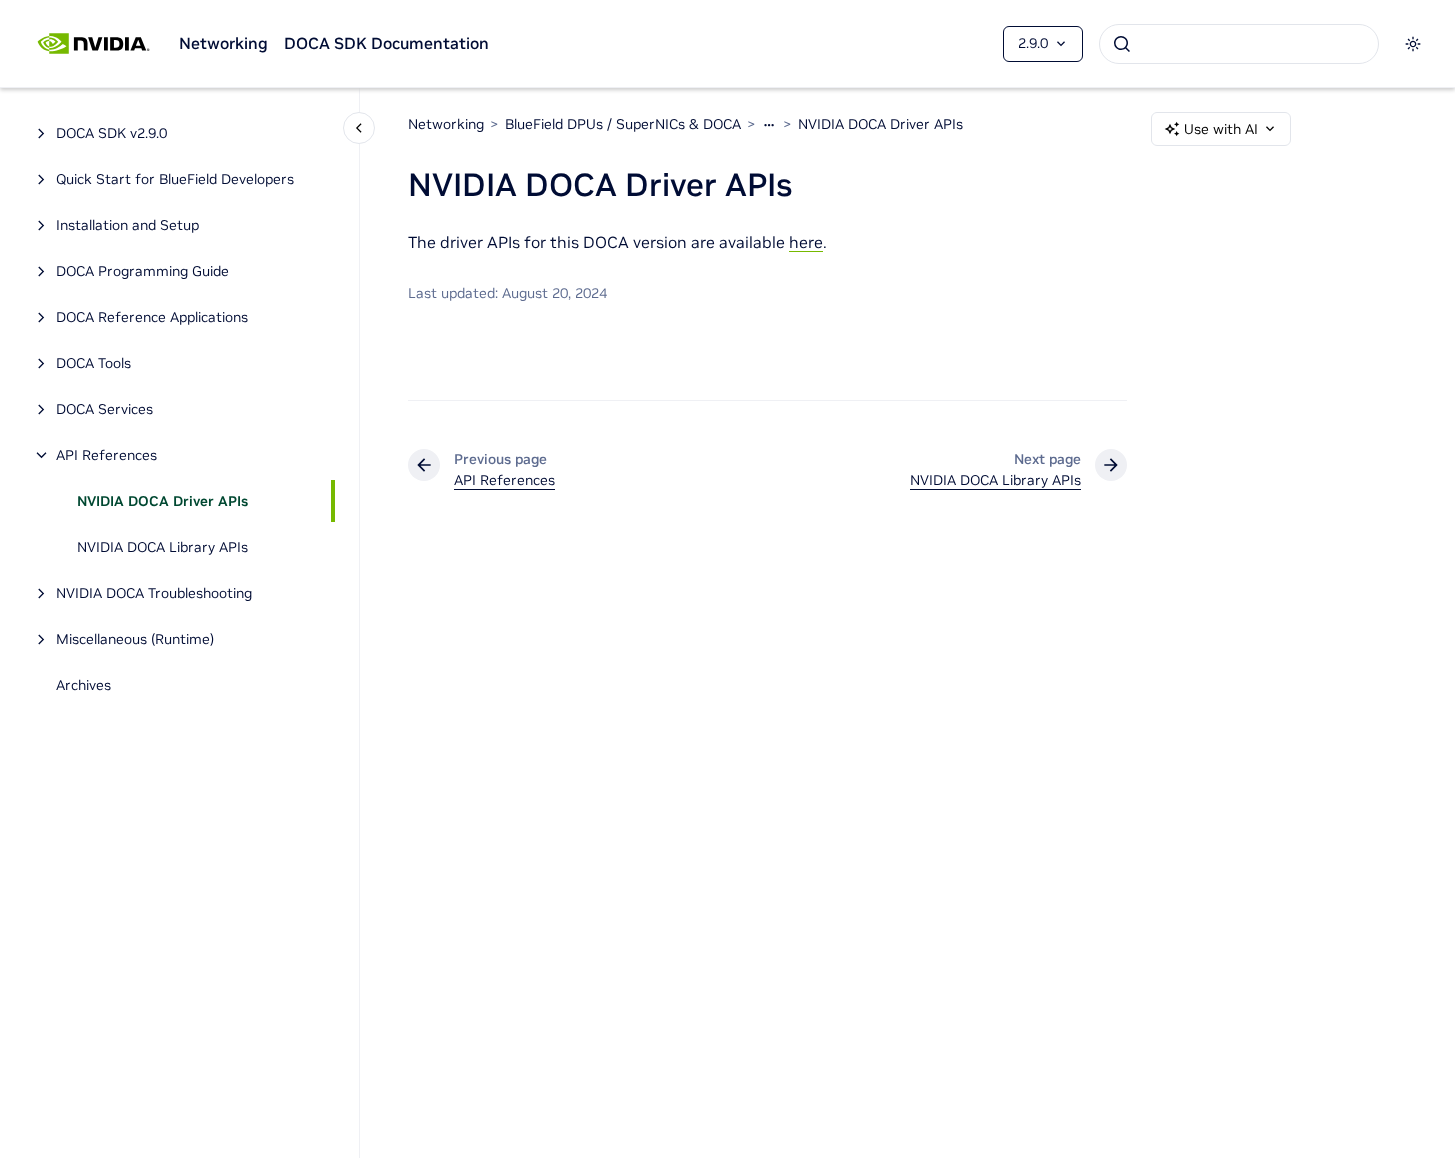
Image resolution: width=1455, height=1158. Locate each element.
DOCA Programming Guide (142, 271)
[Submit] (1122, 44)
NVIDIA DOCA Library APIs (162, 547)
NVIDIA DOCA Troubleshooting (154, 593)
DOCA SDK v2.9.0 (111, 133)
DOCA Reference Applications (152, 317)
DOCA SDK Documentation (386, 43)
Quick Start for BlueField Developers (175, 179)
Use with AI (1221, 129)
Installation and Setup (127, 225)
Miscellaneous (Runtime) (135, 639)
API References (106, 455)
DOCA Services (104, 409)
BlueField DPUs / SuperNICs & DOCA (623, 124)
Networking (223, 43)
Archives (83, 685)
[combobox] (1239, 44)
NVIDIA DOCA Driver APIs (162, 501)
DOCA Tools (93, 363)
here (806, 242)
